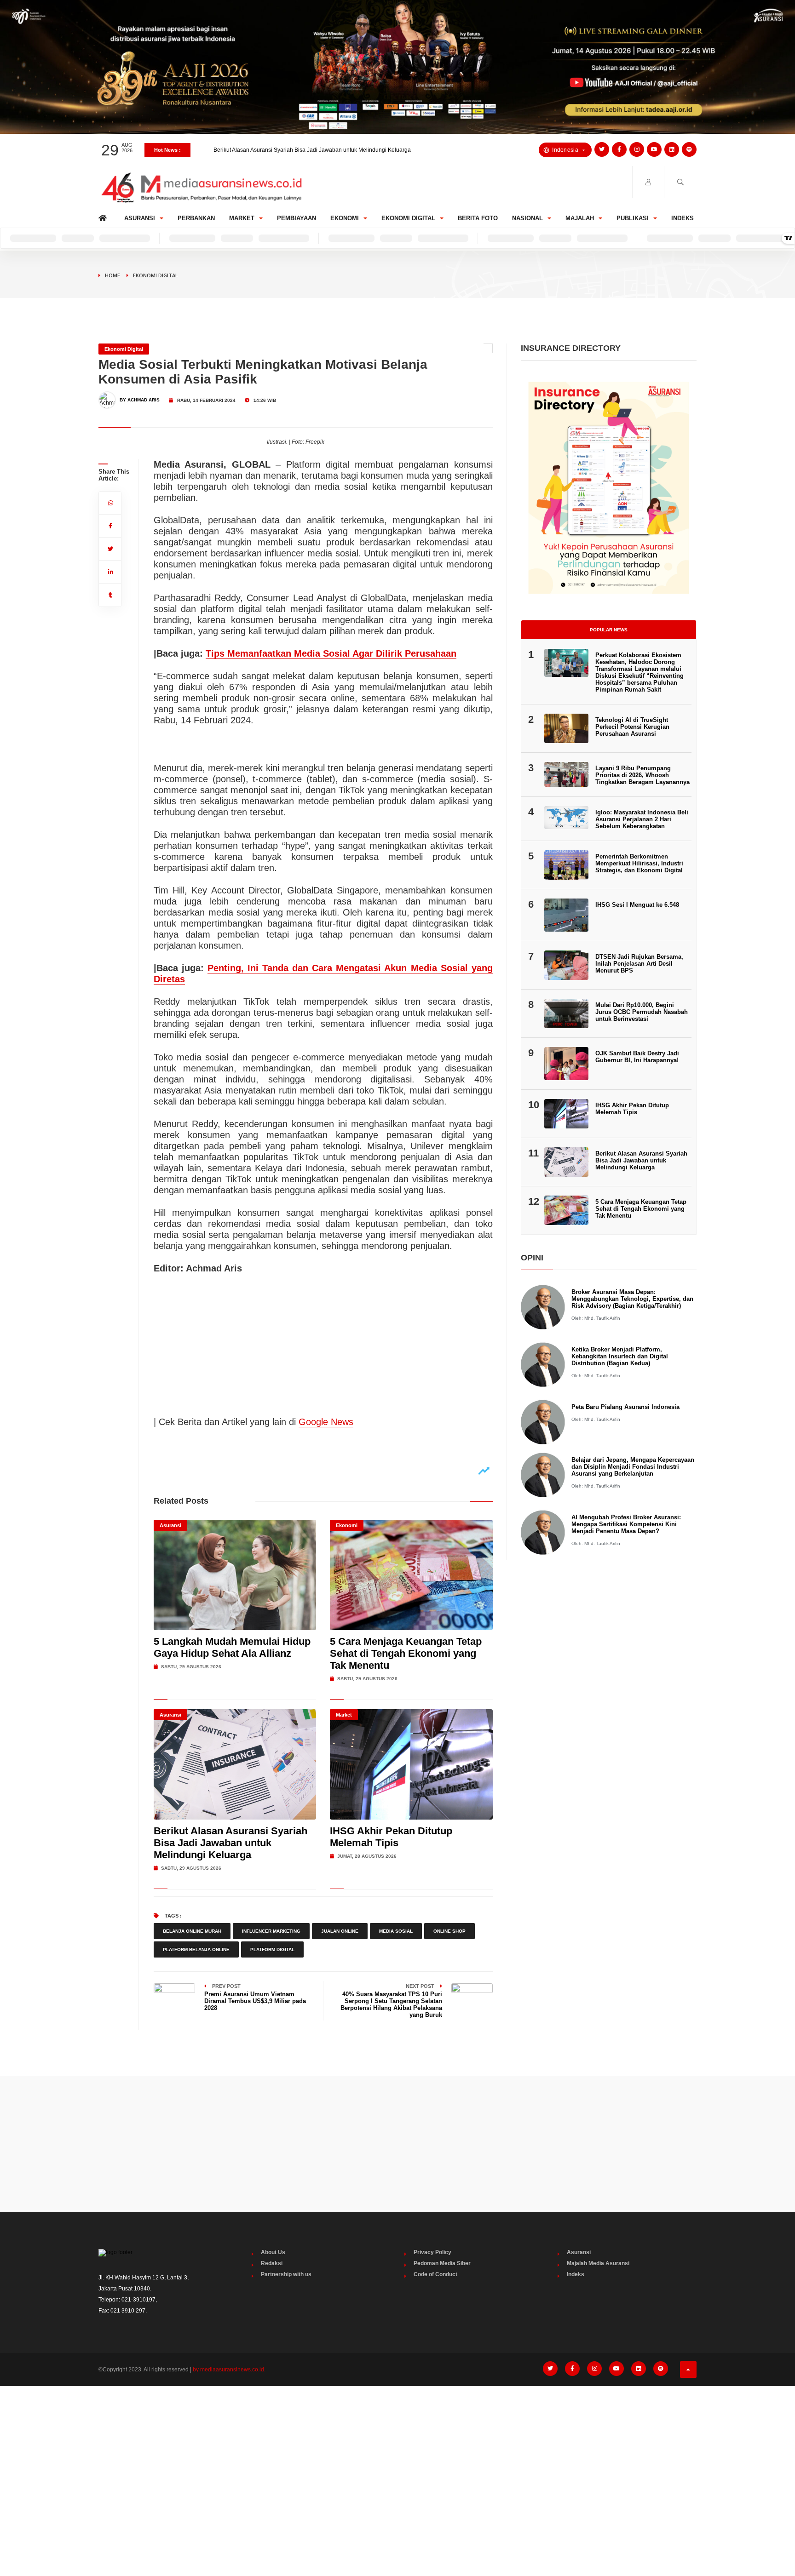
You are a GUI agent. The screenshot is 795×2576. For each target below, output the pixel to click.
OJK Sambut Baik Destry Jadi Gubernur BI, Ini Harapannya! (637, 1057)
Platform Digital (272, 1949)
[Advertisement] (397, 2144)
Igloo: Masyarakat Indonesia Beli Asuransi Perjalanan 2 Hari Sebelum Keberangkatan (642, 819)
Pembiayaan (297, 218)
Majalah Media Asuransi (598, 2263)
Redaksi (272, 2263)
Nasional (527, 218)
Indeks (683, 218)
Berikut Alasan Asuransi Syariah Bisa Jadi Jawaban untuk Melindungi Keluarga (230, 1843)
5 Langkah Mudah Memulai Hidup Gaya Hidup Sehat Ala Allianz (232, 1647)
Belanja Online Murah (192, 1931)
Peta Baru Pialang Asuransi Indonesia (625, 1407)
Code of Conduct (435, 2274)
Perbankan (196, 218)
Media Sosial (396, 1931)
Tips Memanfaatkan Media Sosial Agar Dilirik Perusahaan (331, 653)
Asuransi (140, 218)
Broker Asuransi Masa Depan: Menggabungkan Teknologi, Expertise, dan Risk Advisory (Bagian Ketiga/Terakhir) (632, 1299)
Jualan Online (340, 1931)
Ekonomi (345, 218)
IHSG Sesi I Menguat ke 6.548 (637, 905)
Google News (326, 1422)
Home (104, 216)
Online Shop (449, 1931)
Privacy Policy (432, 2252)
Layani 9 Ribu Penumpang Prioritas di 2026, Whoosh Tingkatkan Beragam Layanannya (642, 775)
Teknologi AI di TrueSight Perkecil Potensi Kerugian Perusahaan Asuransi (632, 727)
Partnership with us (286, 2274)
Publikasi (633, 218)
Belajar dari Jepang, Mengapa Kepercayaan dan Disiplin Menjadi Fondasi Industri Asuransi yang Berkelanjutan (633, 1467)
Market (242, 218)
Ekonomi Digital (408, 218)
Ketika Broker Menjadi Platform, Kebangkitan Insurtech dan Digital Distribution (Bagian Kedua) (620, 1356)
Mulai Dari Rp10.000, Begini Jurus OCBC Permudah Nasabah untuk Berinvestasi (642, 1012)
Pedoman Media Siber (442, 2263)
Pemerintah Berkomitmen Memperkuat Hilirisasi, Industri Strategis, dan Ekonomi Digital (639, 863)
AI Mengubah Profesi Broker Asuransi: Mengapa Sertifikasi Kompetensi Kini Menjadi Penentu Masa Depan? (626, 1524)
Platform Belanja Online (196, 1949)
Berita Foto (478, 218)
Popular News (609, 630)
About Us (273, 2252)
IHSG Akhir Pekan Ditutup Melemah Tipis (265, 150)
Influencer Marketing (271, 1931)
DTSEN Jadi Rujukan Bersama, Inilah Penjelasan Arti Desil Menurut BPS (639, 964)
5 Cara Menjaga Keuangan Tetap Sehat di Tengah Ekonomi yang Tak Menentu (406, 1653)
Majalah (580, 218)
